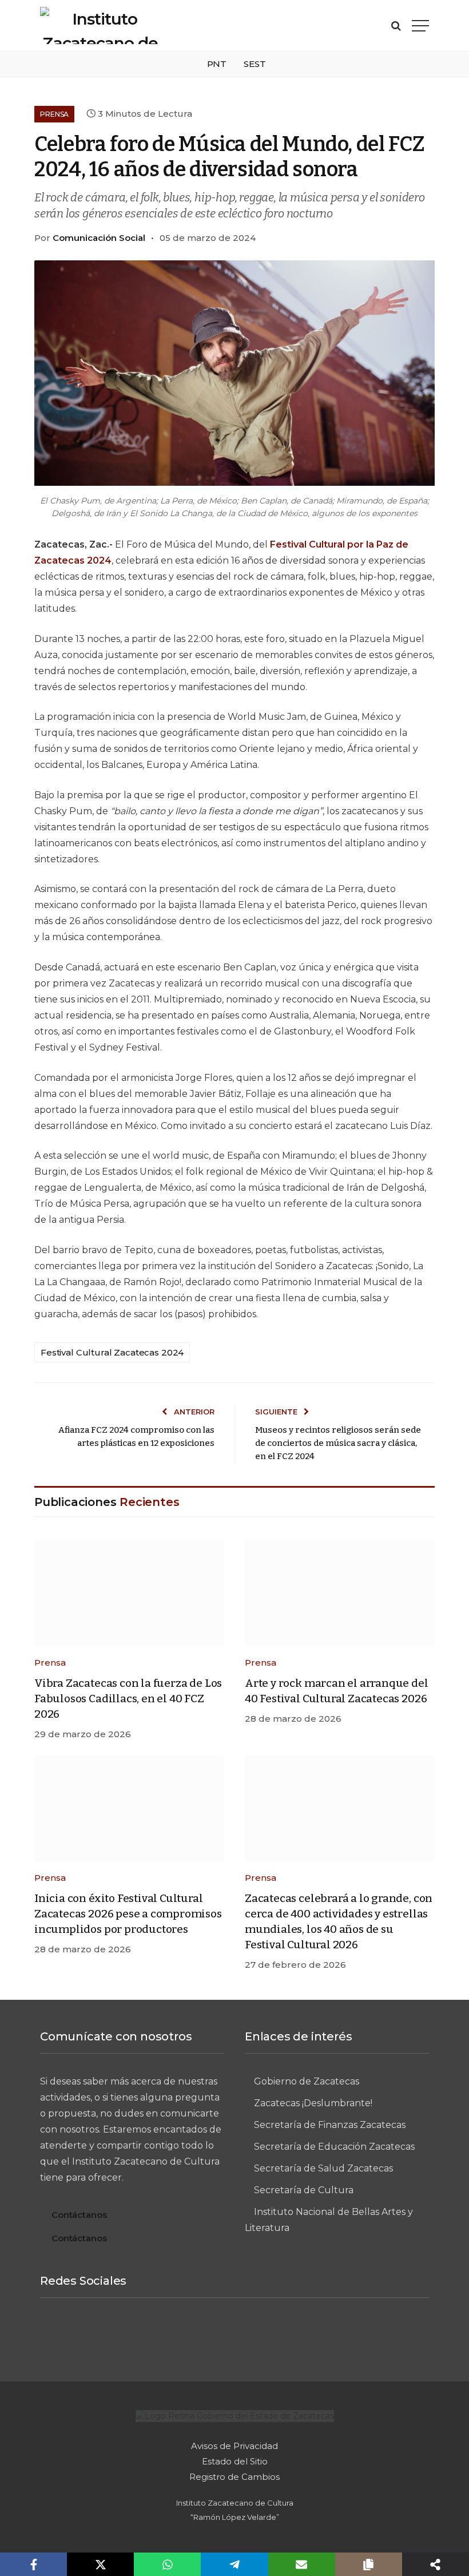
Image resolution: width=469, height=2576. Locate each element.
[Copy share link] (369, 2564)
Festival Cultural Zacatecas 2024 (112, 1352)
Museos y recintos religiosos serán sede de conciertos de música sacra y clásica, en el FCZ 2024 (338, 1443)
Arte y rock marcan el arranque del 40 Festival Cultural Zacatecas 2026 (337, 1691)
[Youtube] (319, 2335)
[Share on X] (100, 2564)
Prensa (54, 114)
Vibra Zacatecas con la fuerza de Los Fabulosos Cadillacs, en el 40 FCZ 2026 (128, 1699)
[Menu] (420, 25)
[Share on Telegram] (234, 2564)
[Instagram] (192, 2335)
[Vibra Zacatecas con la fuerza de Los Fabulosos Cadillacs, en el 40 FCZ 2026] (129, 1593)
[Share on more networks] (436, 2564)
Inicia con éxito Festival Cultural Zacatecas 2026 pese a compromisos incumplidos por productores (128, 1914)
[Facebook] (150, 2335)
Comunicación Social (99, 238)
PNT (217, 64)
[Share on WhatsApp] (167, 2564)
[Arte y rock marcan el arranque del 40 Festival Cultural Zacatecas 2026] (340, 1593)
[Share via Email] (302, 2564)
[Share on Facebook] (33, 2564)
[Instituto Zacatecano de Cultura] (100, 25)
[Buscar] (396, 25)
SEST (255, 64)
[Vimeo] (234, 2335)
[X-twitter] (277, 2335)
